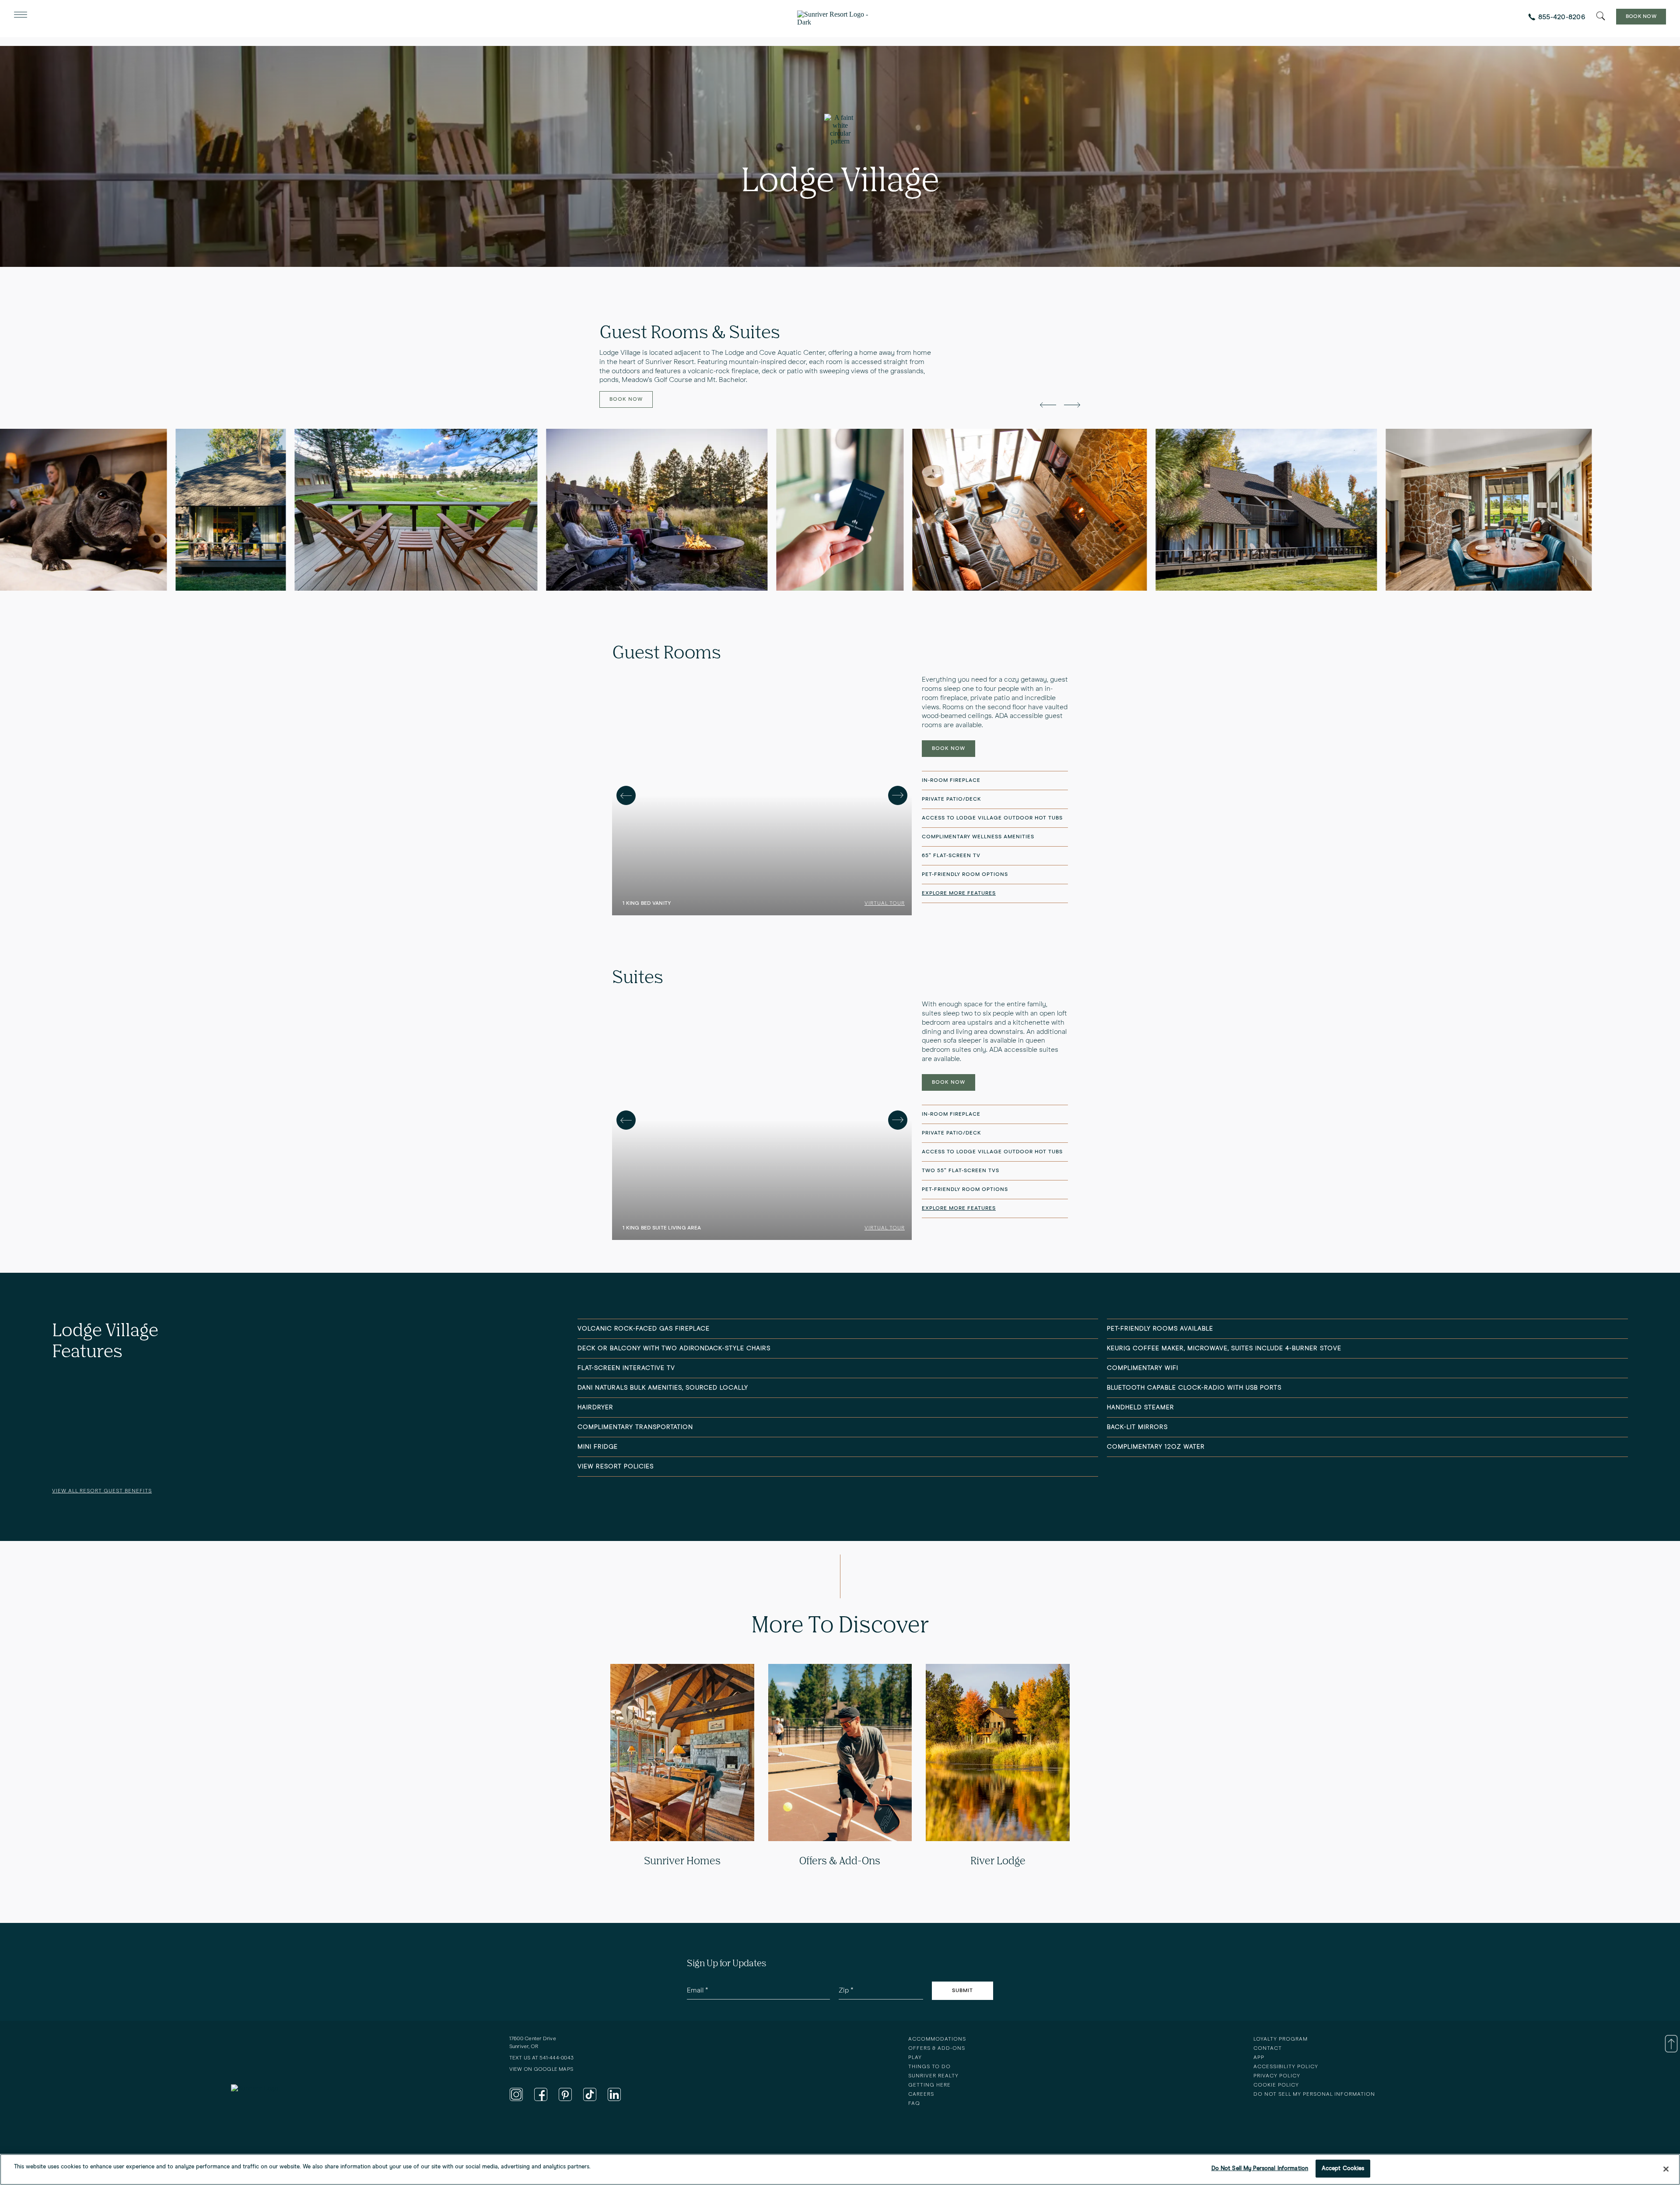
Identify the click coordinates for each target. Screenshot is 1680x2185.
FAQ (914, 2104)
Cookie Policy (1276, 2085)
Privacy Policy (1277, 2076)
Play (915, 2058)
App (1259, 2058)
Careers (921, 2094)
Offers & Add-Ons (937, 2048)
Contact (1268, 2048)
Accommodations (937, 2039)
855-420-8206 (1562, 17)
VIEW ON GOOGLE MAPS (541, 2069)
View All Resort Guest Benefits (102, 1491)
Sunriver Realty (933, 2076)
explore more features (959, 893)
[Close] (1666, 2169)
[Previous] (626, 795)
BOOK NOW (948, 749)
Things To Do (929, 2067)
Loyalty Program (1281, 2039)
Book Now (1641, 17)
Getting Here (929, 2085)
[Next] (898, 795)
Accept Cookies (1343, 2169)
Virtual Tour (885, 903)
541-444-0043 (556, 2058)
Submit (962, 1991)
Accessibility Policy (1286, 2067)
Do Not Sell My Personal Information (1260, 2169)
